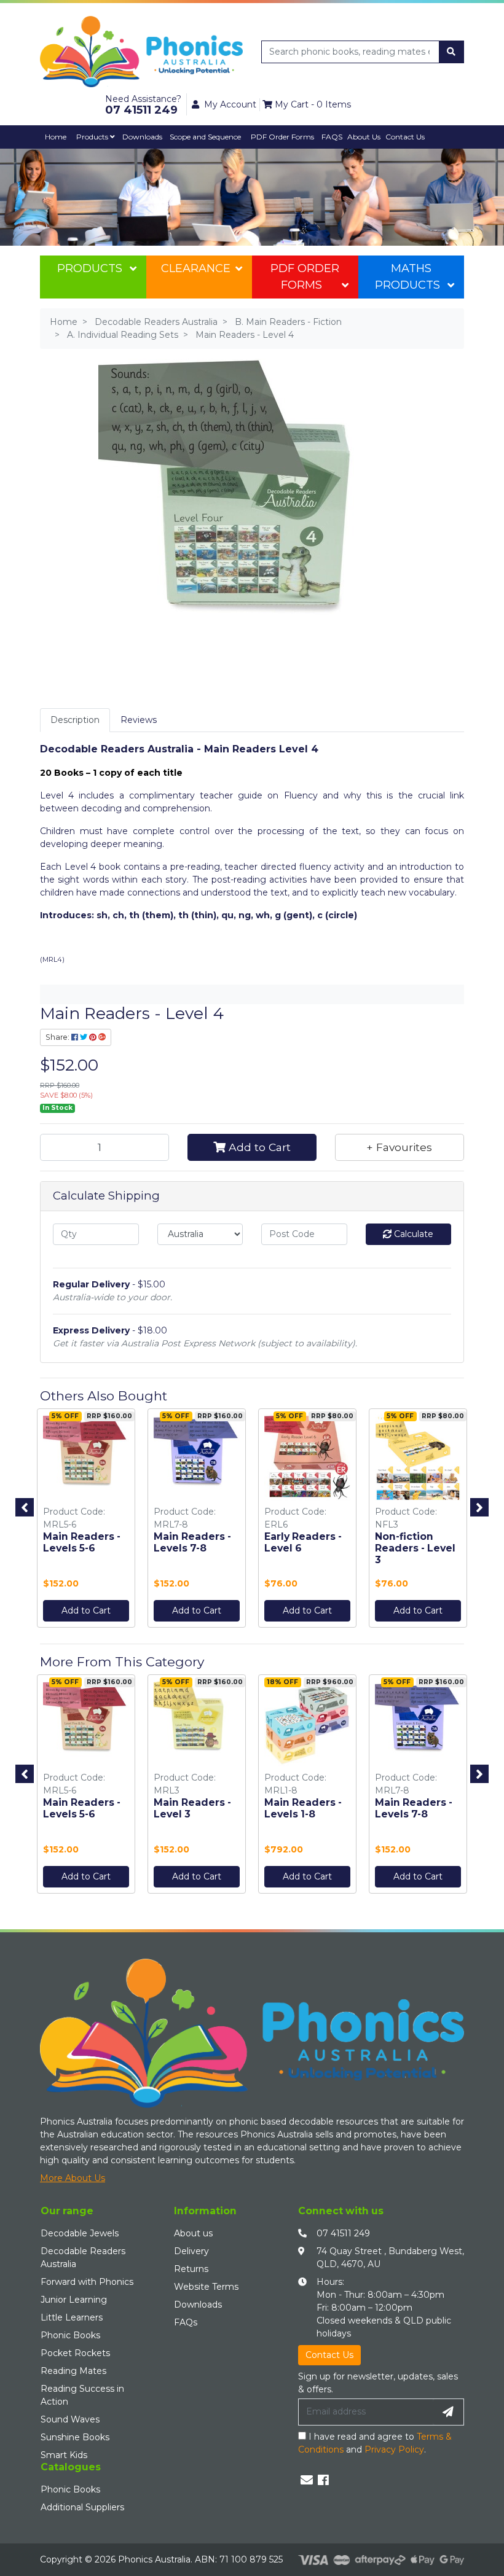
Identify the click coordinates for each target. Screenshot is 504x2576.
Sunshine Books (75, 2437)
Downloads (142, 137)
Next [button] (479, 1507)
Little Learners (72, 2317)
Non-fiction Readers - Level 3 (415, 1548)
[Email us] (307, 2480)
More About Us (73, 2178)
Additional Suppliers (82, 2507)
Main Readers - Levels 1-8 (303, 1808)
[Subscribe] (448, 2412)
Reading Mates (73, 2371)
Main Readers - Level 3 (192, 1808)
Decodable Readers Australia (83, 2258)
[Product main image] (252, 512)
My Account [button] (230, 104)
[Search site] (451, 52)
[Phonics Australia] (141, 51)
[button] (400, 1147)
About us (193, 2233)
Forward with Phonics (87, 2282)
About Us (364, 137)
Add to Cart (258, 1147)
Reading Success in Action (82, 2395)
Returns (191, 2269)
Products (93, 137)
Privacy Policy (394, 2449)
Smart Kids (64, 2455)
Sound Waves (70, 2419)
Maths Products (408, 277)
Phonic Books (70, 2335)
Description (75, 720)
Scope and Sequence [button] (205, 137)
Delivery (191, 2251)
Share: (58, 1037)
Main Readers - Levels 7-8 (192, 1542)
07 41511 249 (343, 2233)
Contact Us (405, 137)
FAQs (186, 2322)
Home (56, 137)
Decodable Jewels (80, 2233)
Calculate (412, 1234)
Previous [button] (25, 1507)
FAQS (332, 137)
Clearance (196, 268)
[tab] (75, 720)
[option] (86, 1521)
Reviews (139, 720)
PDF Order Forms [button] (282, 137)
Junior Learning (74, 2300)
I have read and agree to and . (375, 2443)
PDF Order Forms (305, 277)
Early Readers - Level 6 (303, 1542)
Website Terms (206, 2287)
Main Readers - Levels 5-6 (82, 1542)
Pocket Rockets (75, 2353)
